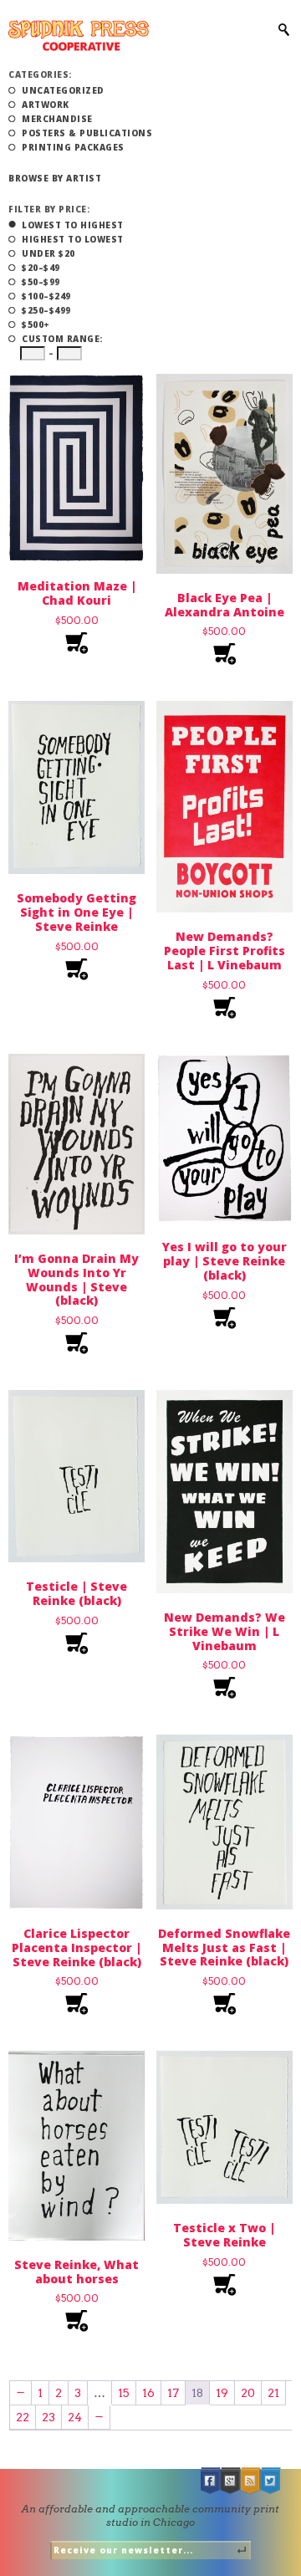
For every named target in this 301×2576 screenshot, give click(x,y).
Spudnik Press (79, 36)
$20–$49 (41, 268)
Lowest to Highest (73, 225)
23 (48, 2417)
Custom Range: (62, 339)
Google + (231, 2481)
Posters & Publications (87, 133)
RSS (251, 2481)
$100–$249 (46, 296)
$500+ (36, 325)
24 (75, 2417)
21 (273, 2393)
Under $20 (48, 253)
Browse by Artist (55, 178)
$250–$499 (46, 310)
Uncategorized (63, 90)
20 (248, 2393)
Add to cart (77, 644)
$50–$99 (41, 282)
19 (222, 2393)
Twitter (271, 2481)
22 (23, 2417)
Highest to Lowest (73, 239)
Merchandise (57, 119)
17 (173, 2393)
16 (148, 2393)
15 (124, 2393)
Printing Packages (73, 147)
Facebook (211, 2481)
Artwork (46, 105)
